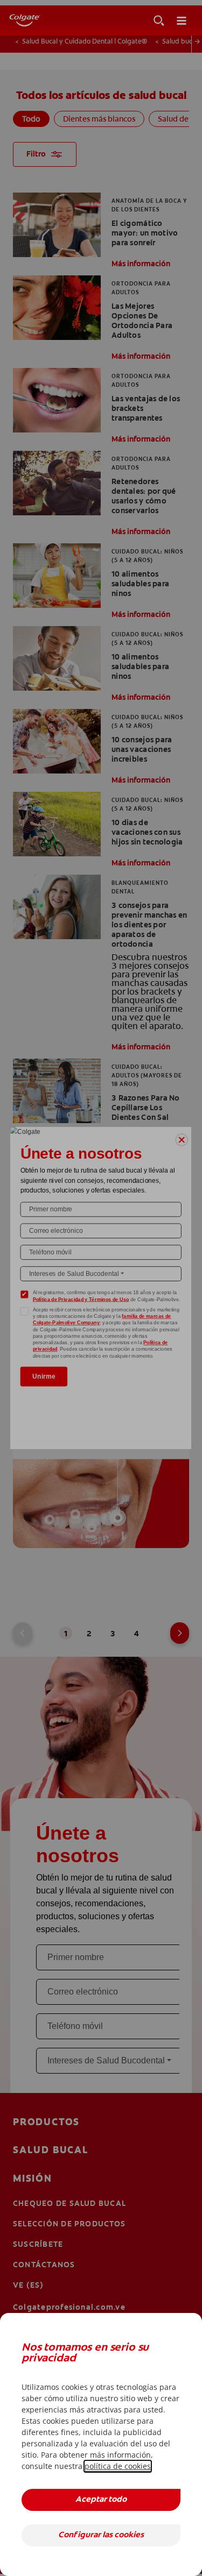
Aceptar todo (101, 2500)
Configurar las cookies (101, 2535)
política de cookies (118, 2466)
